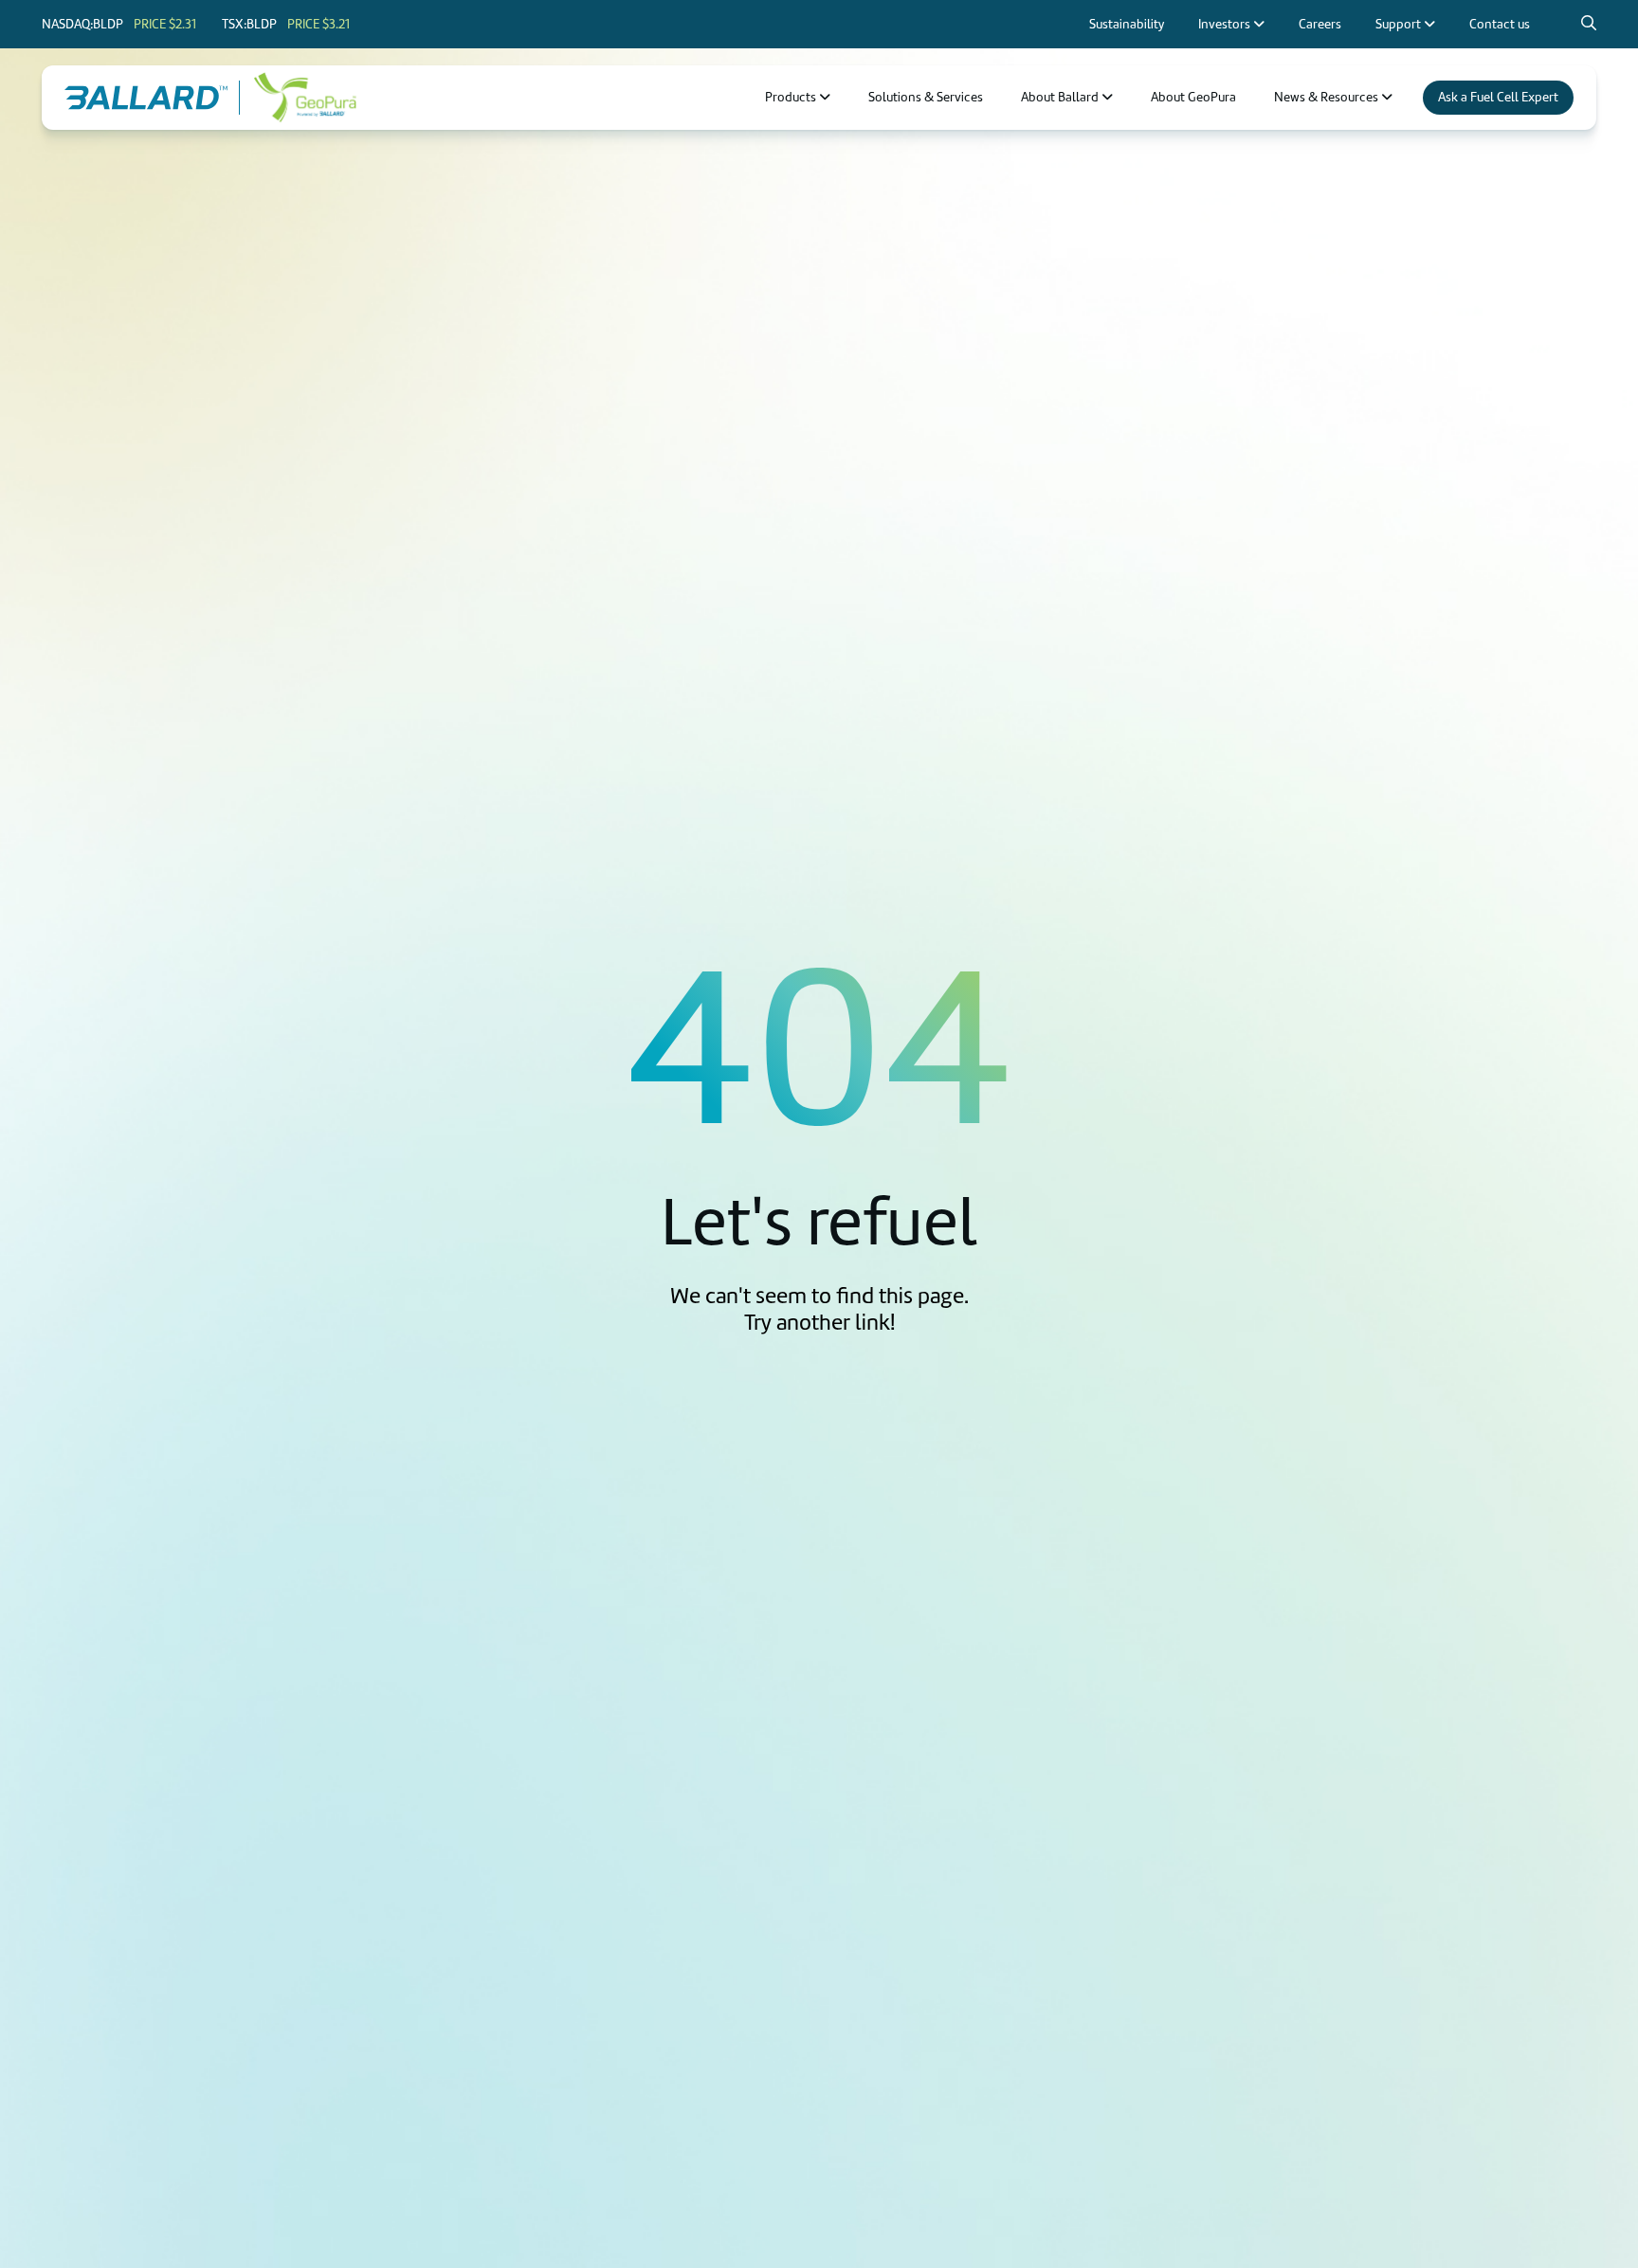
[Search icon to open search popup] (1589, 24)
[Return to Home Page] (146, 98)
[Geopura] (305, 98)
